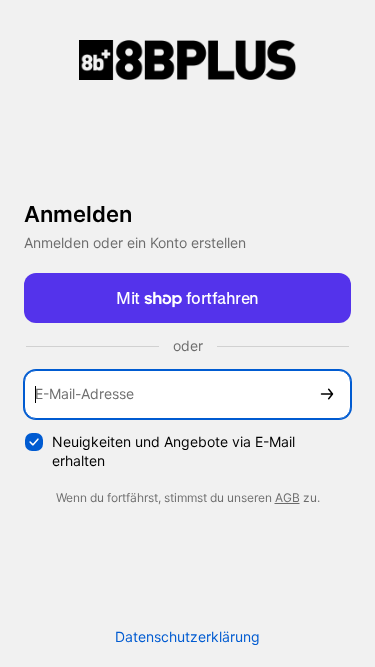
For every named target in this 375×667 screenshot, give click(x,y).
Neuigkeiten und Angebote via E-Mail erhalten (173, 451)
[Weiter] (327, 394)
